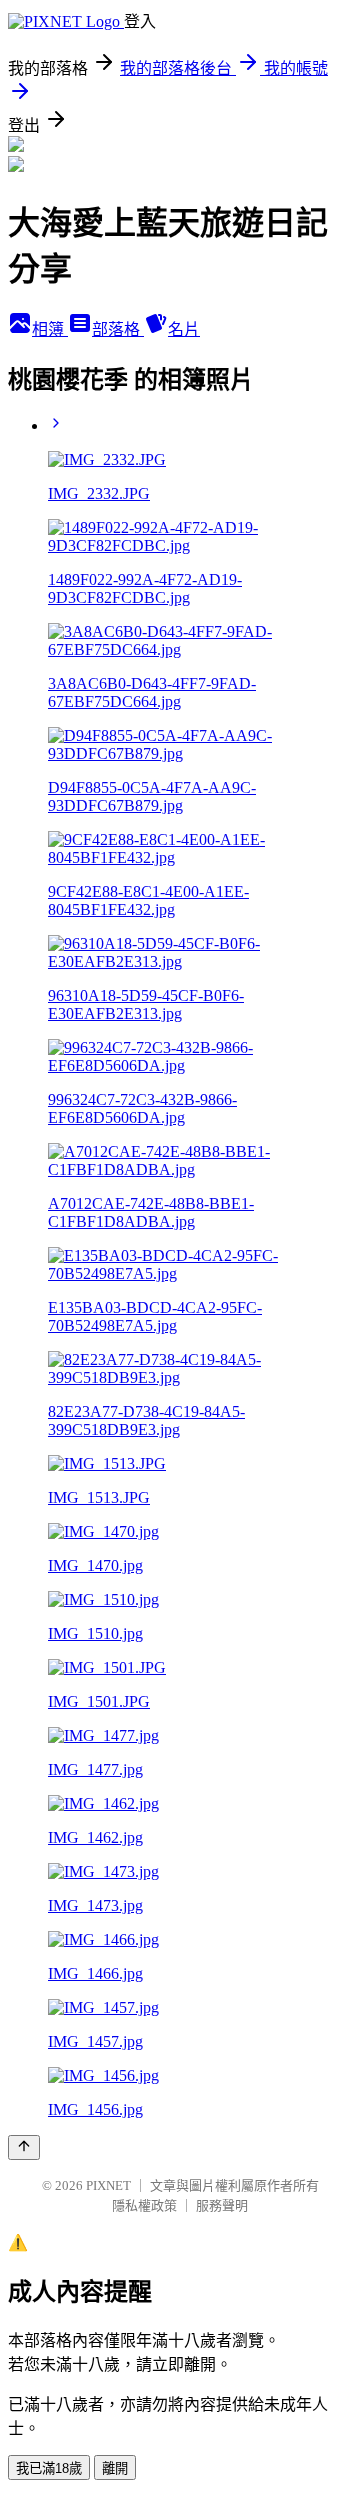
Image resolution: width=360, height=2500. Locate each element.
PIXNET (108, 2185)
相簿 (50, 329)
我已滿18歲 (49, 2468)
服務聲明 (222, 2205)
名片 (184, 329)
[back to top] (24, 2147)
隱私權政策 (144, 2205)
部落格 (118, 329)
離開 (115, 2468)
